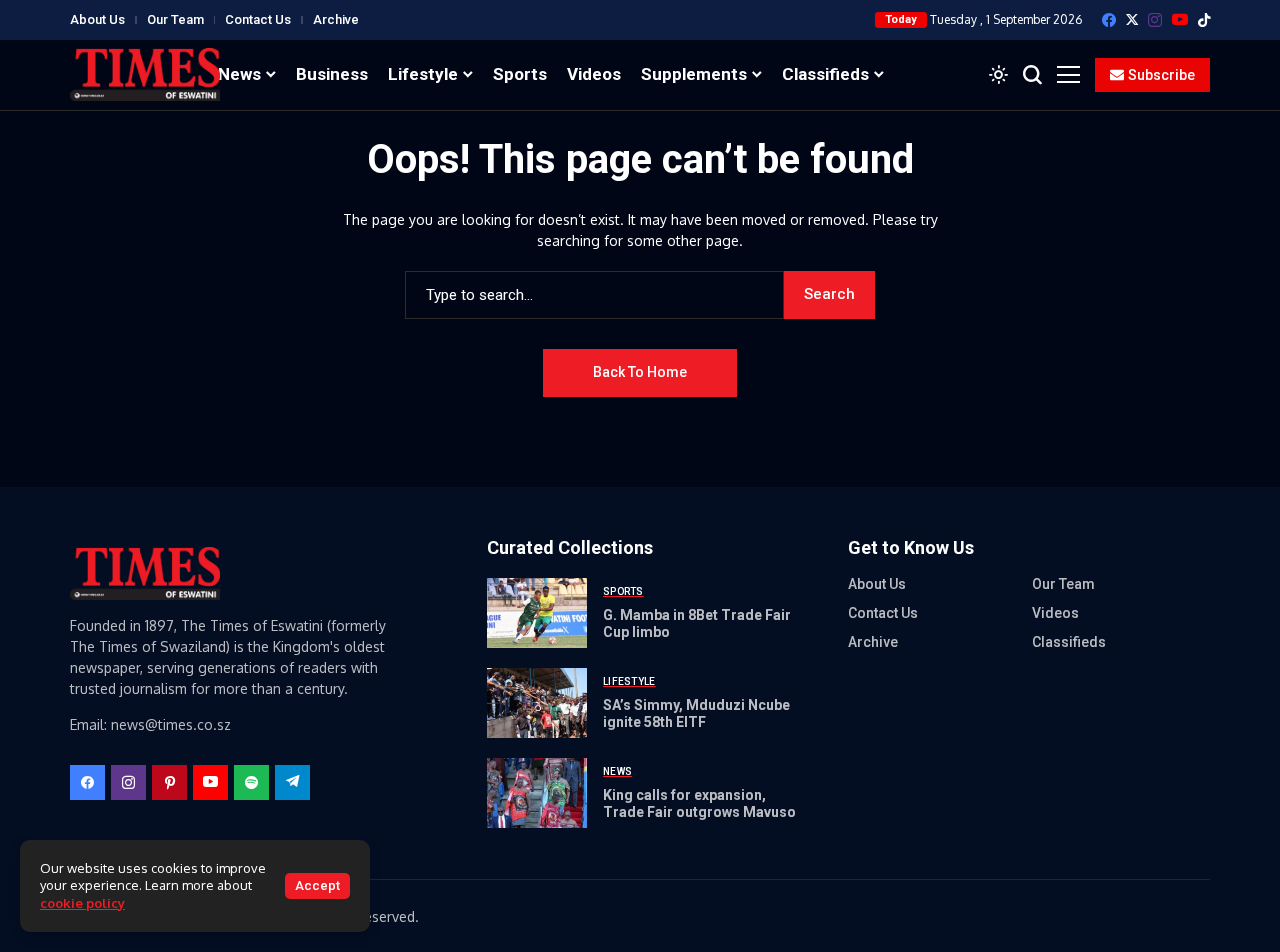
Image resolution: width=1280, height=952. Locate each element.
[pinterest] (169, 782)
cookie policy (82, 903)
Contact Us (258, 19)
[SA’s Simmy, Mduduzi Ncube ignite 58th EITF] (537, 703)
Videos (1055, 613)
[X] (1132, 19)
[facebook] (1109, 20)
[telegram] (292, 782)
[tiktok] (1204, 20)
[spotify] (251, 782)
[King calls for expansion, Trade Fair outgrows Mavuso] (537, 793)
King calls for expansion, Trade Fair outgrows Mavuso (699, 803)
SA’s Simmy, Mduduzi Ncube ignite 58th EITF (696, 713)
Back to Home (640, 372)
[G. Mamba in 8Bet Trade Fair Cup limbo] (537, 613)
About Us (97, 19)
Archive (336, 19)
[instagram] (1155, 20)
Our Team (175, 19)
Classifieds (1069, 642)
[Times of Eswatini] (145, 74)
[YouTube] (1180, 19)
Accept (317, 885)
